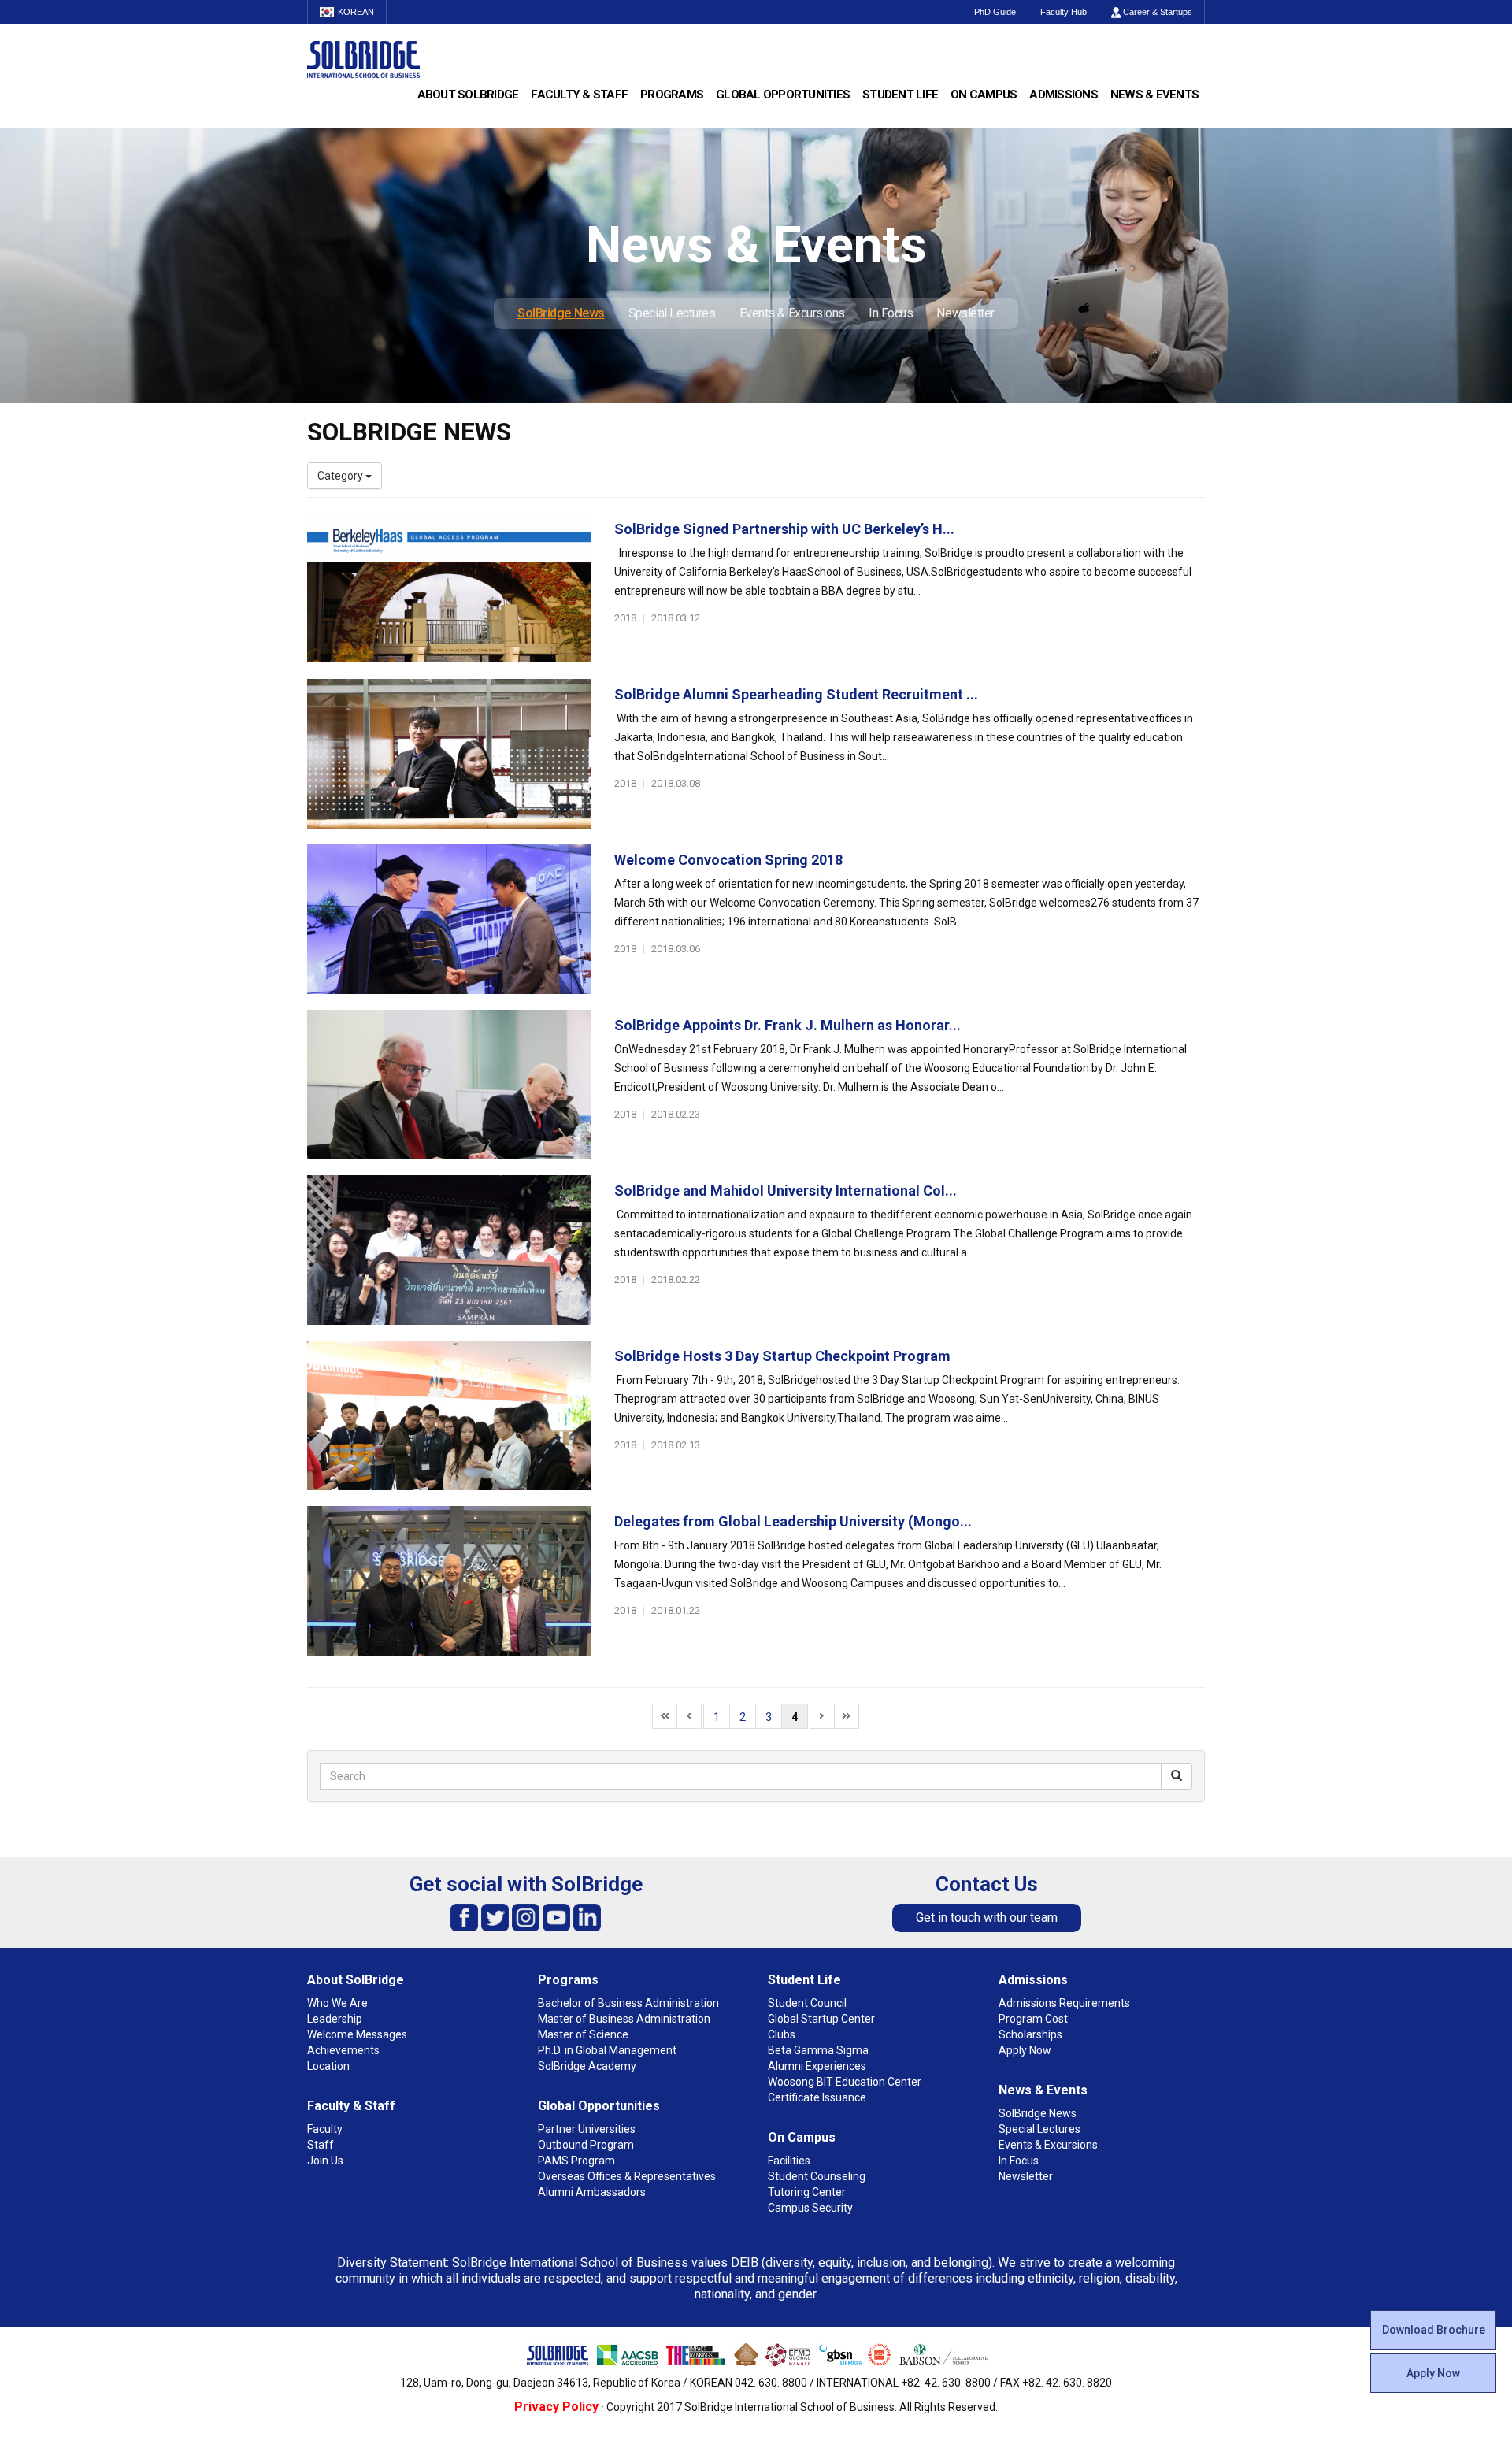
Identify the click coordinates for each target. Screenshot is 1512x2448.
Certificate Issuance (817, 2097)
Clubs (782, 2034)
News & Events (1154, 95)
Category (341, 476)
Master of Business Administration (624, 2019)
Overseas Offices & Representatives (627, 2176)
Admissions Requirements (1064, 2003)
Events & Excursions (792, 313)
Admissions (1064, 95)
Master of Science (583, 2034)
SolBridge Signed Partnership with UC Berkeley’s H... (784, 529)
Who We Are (337, 2003)
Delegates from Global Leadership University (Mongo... (793, 1521)
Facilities (789, 2161)
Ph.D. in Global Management (607, 2050)
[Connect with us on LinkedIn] (587, 1917)
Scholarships (1030, 2034)
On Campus (984, 95)
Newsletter (965, 313)
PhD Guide (995, 12)
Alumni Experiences (817, 2066)
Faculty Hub (1064, 12)
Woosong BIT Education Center (845, 2082)
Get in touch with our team (987, 1918)
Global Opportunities (783, 95)
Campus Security (810, 2208)
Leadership (335, 2019)
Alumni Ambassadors (592, 2192)
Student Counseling (817, 2176)
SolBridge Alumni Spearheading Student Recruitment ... (796, 694)
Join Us (325, 2161)
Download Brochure (1434, 2330)
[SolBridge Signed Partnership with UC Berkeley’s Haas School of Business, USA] (449, 588)
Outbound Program (586, 2145)
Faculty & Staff (579, 95)
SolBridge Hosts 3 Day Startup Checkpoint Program (782, 1356)
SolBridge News (561, 313)
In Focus (891, 313)
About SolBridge (468, 95)
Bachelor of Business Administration (628, 2003)
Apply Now (1433, 2373)
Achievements (343, 2050)
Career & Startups (1156, 12)
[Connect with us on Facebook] (464, 1917)
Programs (672, 95)
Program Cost (1033, 2019)
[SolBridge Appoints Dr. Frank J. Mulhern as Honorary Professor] (449, 1085)
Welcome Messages (357, 2034)
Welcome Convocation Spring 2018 (728, 860)
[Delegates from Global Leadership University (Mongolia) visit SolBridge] (449, 1581)
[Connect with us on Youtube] (556, 1917)
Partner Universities (587, 2129)
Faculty (325, 2129)
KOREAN (356, 12)
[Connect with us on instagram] (526, 1917)
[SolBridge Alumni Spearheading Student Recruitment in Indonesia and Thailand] (449, 754)
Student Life (900, 95)
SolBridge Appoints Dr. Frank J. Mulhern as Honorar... (787, 1025)
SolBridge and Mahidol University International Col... (786, 1191)
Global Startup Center (821, 2019)
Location (328, 2066)
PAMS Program (576, 2161)
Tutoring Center (807, 2192)
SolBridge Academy (587, 2066)
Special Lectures (672, 313)
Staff (321, 2145)
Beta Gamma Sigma (818, 2050)
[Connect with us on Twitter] (495, 1917)
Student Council (807, 2003)
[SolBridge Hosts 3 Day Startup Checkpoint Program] (449, 1415)
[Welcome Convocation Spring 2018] (449, 919)
